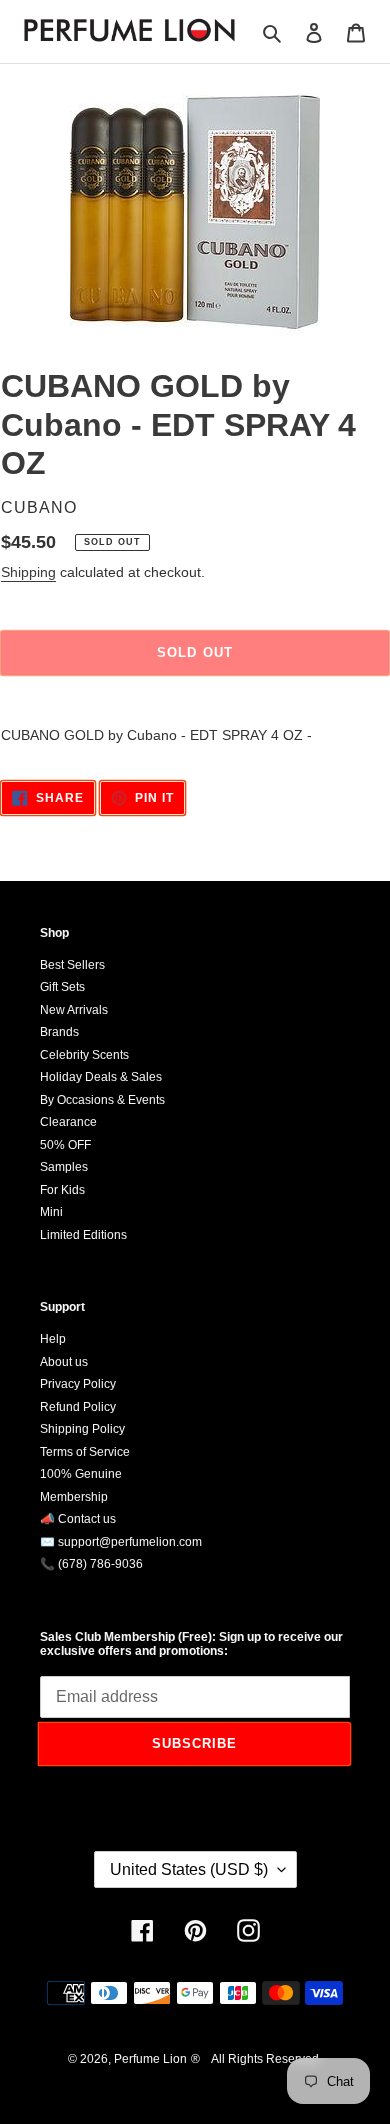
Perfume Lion (150, 2059)
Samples (64, 1167)
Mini (51, 1212)
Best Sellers (72, 965)
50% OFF (65, 1145)
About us (64, 1362)
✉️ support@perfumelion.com (121, 1542)
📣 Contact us (78, 1519)
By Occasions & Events (102, 1100)
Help (53, 1339)
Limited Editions (83, 1235)
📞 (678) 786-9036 (91, 1564)
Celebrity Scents (84, 1055)
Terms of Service (85, 1452)
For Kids (62, 1190)
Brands (59, 1032)
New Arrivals (74, 1010)
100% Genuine (81, 1474)
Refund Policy (78, 1407)
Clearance (68, 1122)
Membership (74, 1497)
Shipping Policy (82, 1429)
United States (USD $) (189, 1869)
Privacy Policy (78, 1384)
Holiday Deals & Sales (101, 1077)
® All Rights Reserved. (256, 2059)
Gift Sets (62, 987)
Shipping (28, 572)
